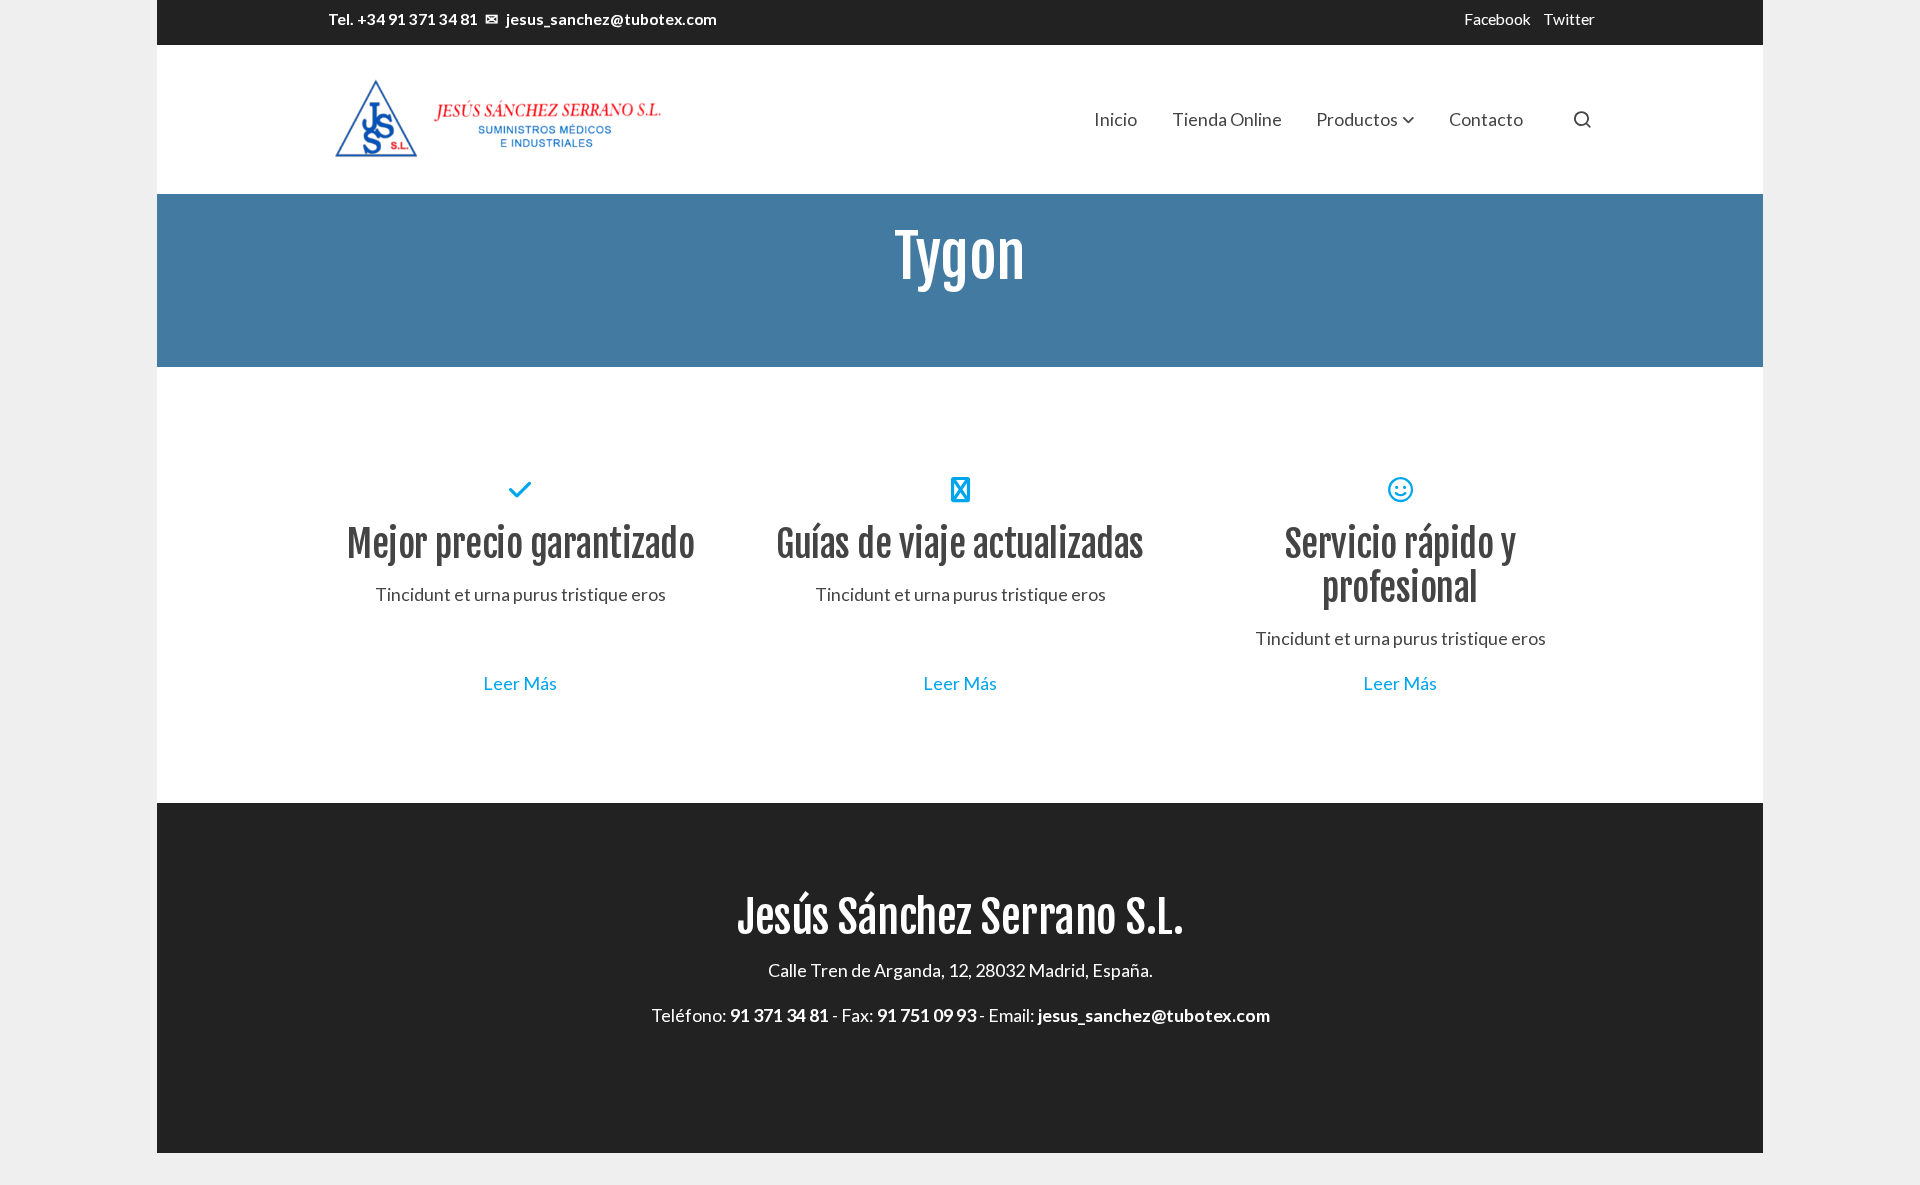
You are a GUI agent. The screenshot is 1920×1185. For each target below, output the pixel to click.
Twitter (1569, 19)
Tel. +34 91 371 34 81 (401, 19)
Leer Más (520, 683)
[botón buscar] (1582, 119)
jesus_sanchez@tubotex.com (611, 19)
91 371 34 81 (779, 1015)
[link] (496, 119)
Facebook (1497, 19)
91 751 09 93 (926, 1015)
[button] (1365, 119)
